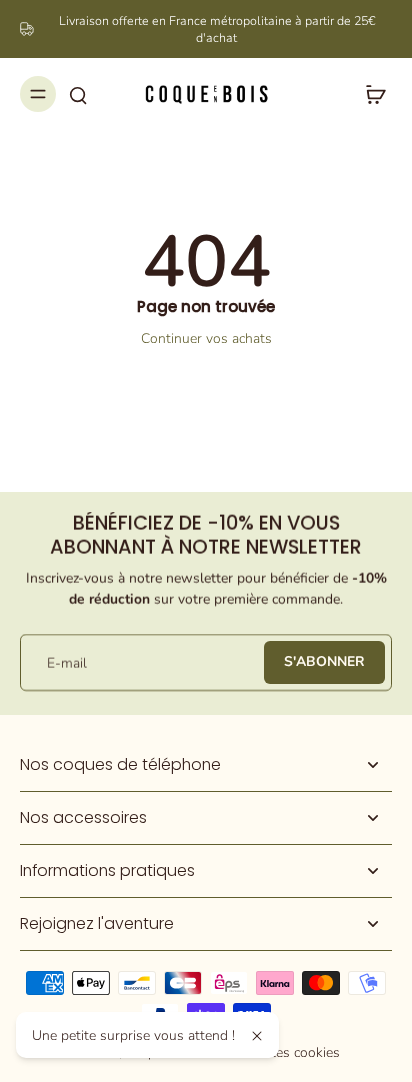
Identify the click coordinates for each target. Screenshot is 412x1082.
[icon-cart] (370, 94)
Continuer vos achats (206, 338)
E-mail (67, 662)
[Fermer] (257, 1036)
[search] (78, 94)
